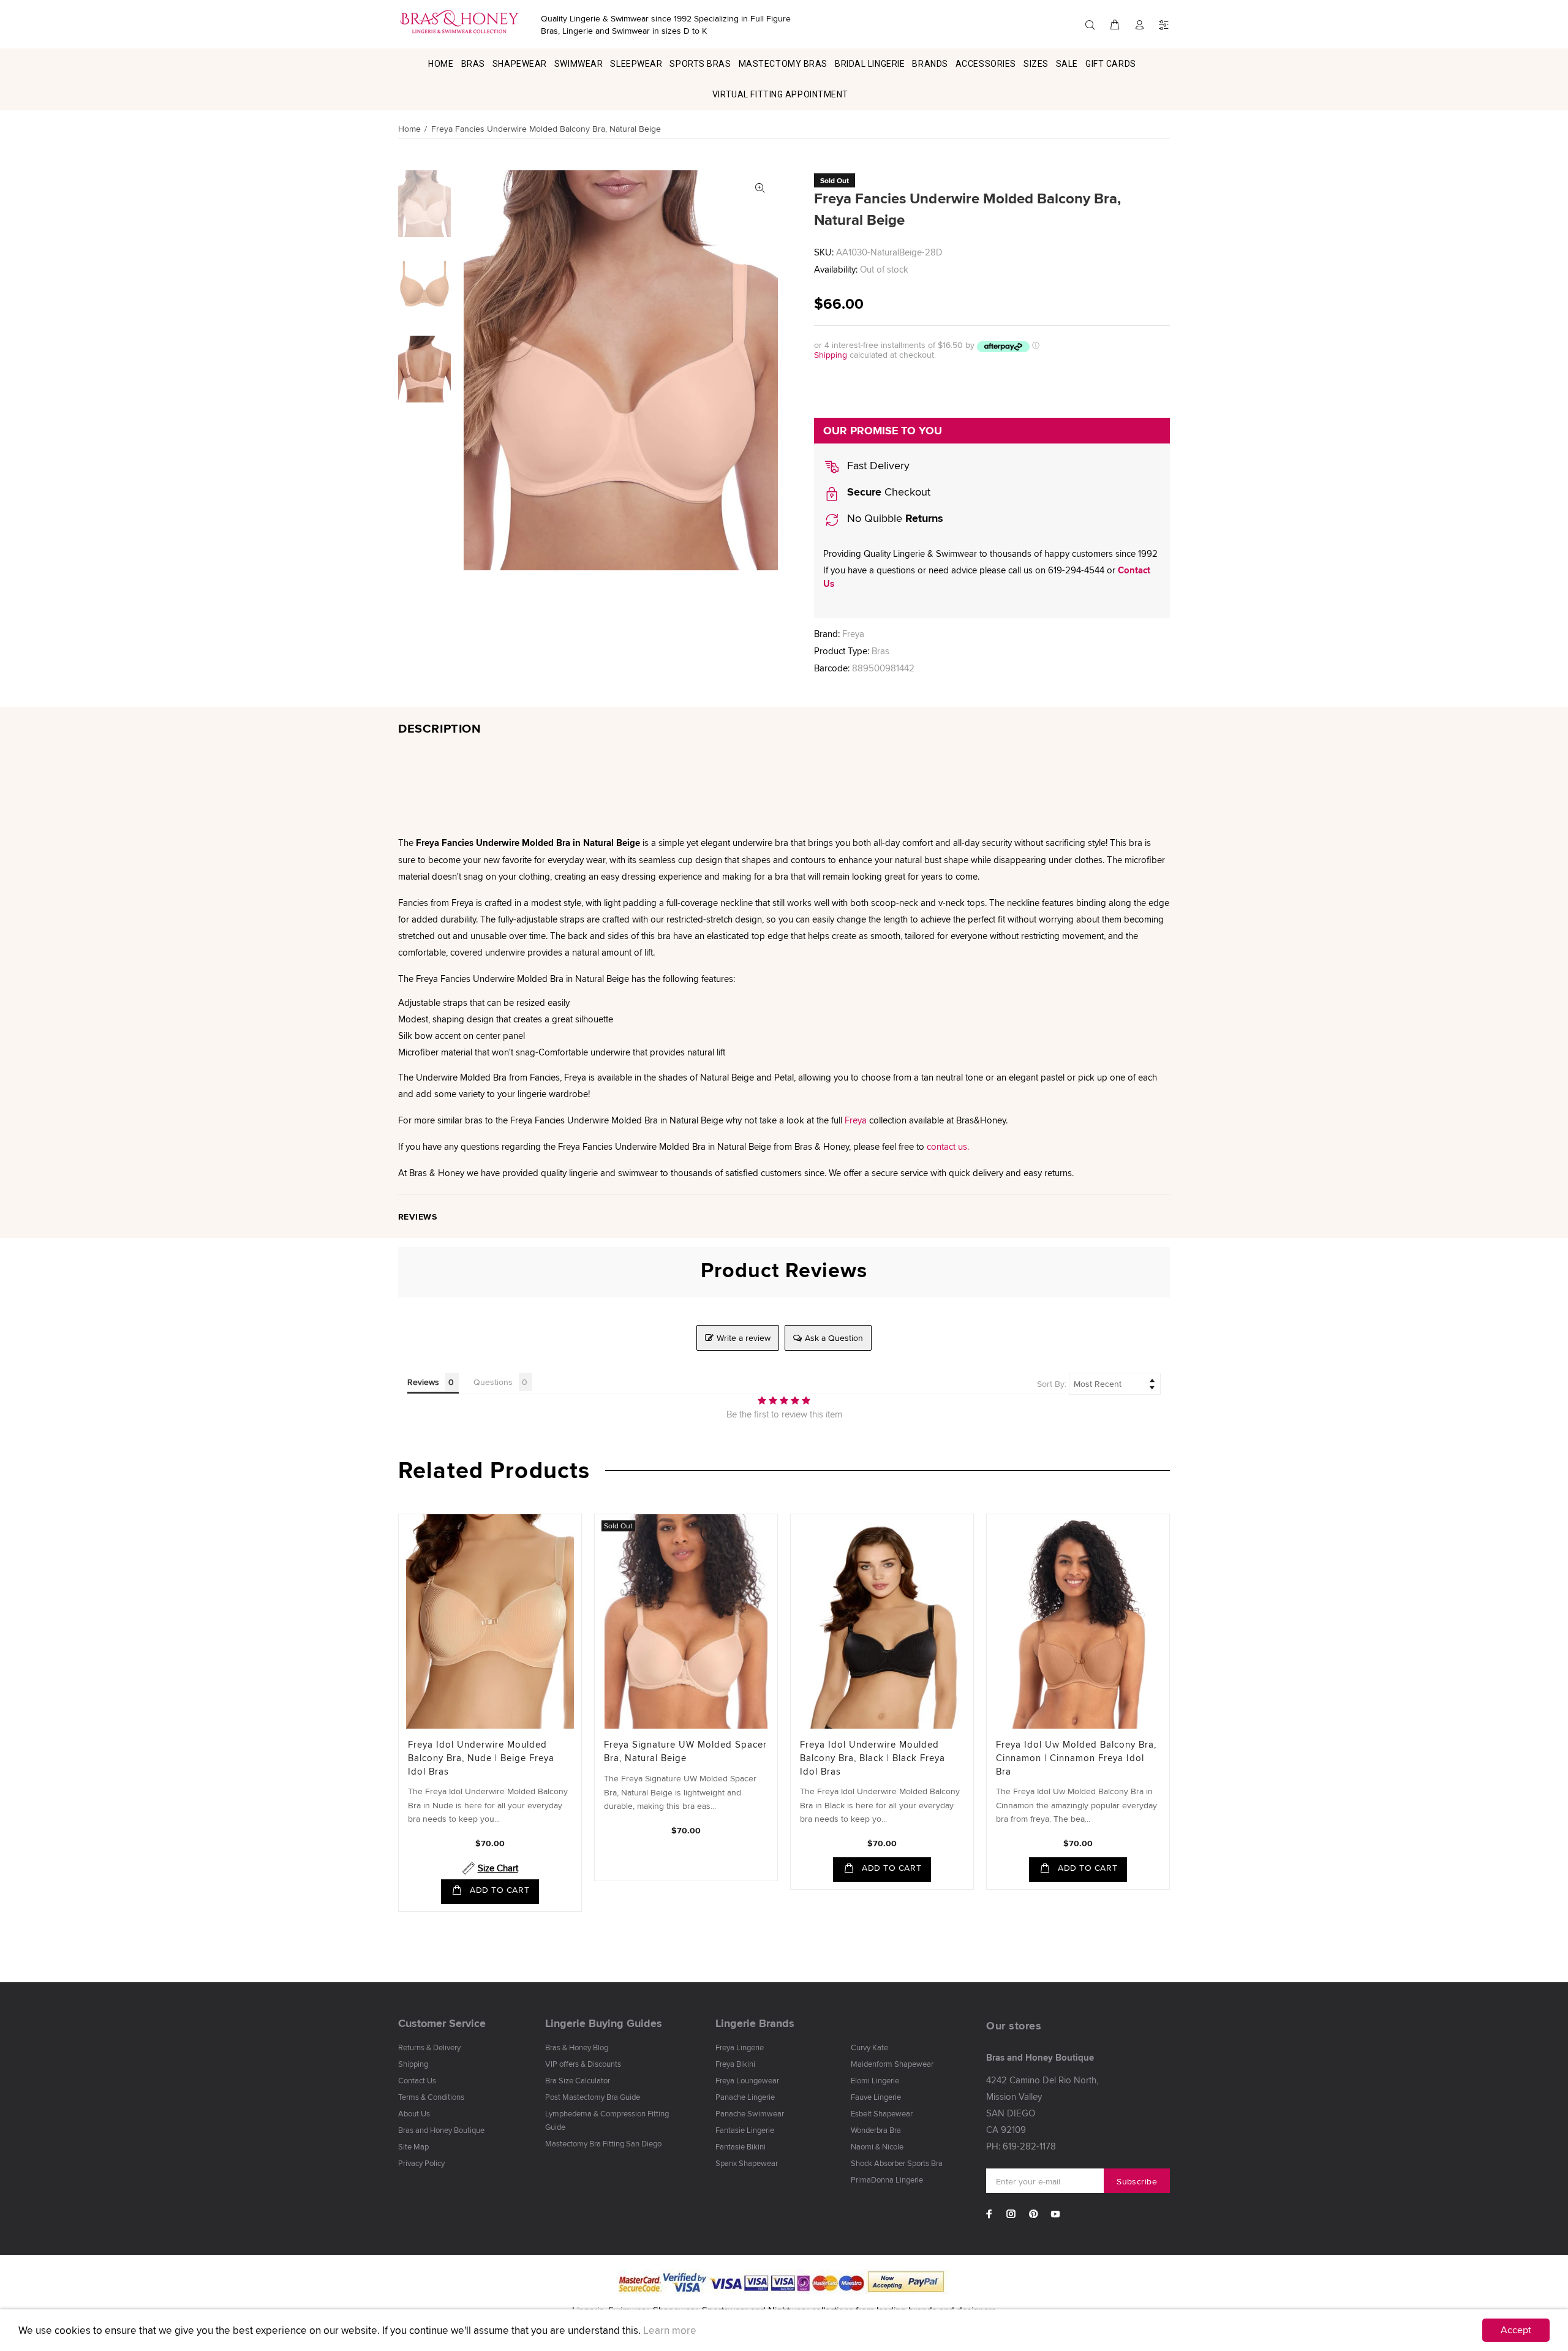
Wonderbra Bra (876, 2130)
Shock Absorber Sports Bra (897, 2163)
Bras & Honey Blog (577, 2047)
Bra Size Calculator (578, 2080)
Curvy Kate (869, 2047)
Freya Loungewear (747, 2080)
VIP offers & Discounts (583, 2064)
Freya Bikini (735, 2064)
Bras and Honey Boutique (441, 2130)
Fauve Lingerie (876, 2097)
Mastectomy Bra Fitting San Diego (603, 2143)
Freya (853, 634)
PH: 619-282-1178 (1021, 2146)
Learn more (670, 2330)
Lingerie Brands (755, 2023)
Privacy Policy (421, 2163)
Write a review (744, 1338)
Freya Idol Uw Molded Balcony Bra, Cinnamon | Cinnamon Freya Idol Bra (1076, 1758)
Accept (1516, 2330)
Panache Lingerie (745, 2097)
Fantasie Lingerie (745, 2130)
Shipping (831, 355)
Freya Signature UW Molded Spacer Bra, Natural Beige (685, 1751)
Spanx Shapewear (747, 2163)
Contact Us (417, 2080)
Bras (880, 651)
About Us (414, 2113)
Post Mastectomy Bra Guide (593, 2097)
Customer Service (442, 2023)
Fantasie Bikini (741, 2146)
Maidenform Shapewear (892, 2064)
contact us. (948, 1146)
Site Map (413, 2146)
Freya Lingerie (740, 2047)
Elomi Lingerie (875, 2080)
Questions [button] (493, 1382)
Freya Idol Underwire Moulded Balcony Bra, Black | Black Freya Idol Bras (873, 1758)
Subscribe (1137, 2181)
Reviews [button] (423, 1382)
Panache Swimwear (750, 2113)
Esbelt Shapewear (882, 2113)
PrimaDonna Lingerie (887, 2179)
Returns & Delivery (429, 2047)
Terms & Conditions (431, 2097)
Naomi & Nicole (877, 2146)
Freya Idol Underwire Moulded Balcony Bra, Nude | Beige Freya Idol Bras (481, 1758)
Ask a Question (834, 1338)
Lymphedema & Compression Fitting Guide (607, 2120)
